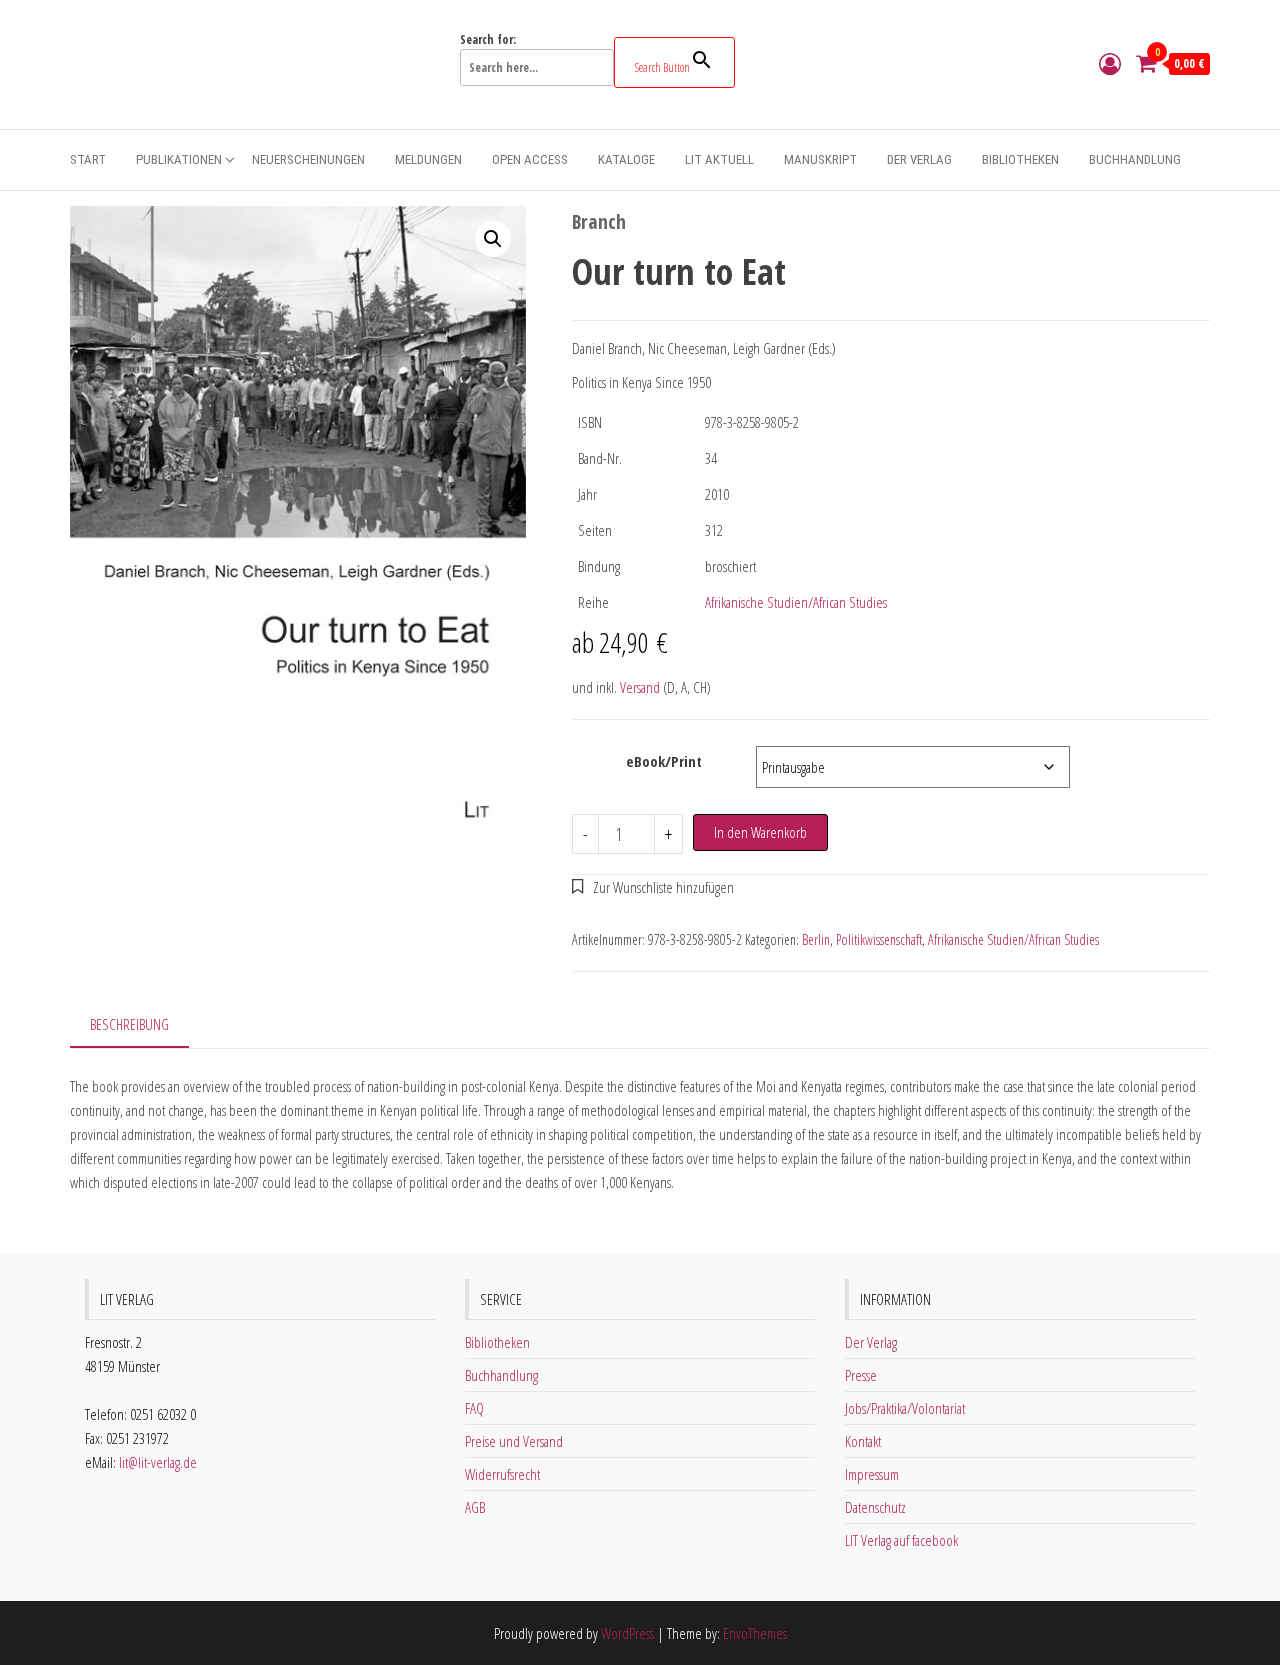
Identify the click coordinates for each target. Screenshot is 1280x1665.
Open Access (530, 159)
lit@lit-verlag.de (158, 1462)
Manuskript (820, 159)
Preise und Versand (514, 1441)
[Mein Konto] (1110, 63)
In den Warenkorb (760, 832)
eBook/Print (664, 761)
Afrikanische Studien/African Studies (796, 602)
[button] (493, 239)
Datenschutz (875, 1507)
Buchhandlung (1135, 159)
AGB (475, 1507)
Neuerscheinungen (308, 159)
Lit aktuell (719, 159)
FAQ (474, 1408)
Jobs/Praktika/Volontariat (905, 1408)
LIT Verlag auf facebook (901, 1540)
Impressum (872, 1474)
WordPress (627, 1633)
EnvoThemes (755, 1633)
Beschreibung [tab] (129, 1024)
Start (88, 159)
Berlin (816, 939)
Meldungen (428, 159)
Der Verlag (919, 159)
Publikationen (179, 159)
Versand (640, 687)
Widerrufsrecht (502, 1474)
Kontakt (863, 1441)
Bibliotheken (1020, 159)
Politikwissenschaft (879, 939)
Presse (861, 1375)
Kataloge (626, 159)
